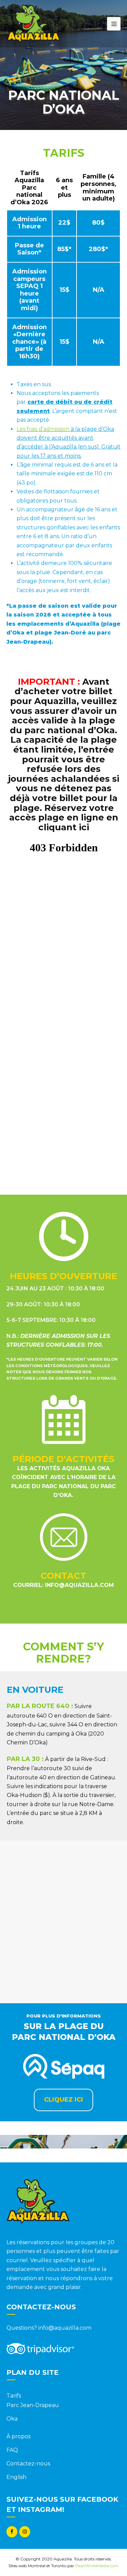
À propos (18, 2436)
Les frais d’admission (43, 429)
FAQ (12, 2450)
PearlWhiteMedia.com (97, 2566)
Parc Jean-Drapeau (33, 2405)
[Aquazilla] (33, 23)
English (16, 2477)
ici (84, 827)
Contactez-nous (28, 2464)
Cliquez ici (63, 2100)
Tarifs (14, 2396)
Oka (12, 2419)
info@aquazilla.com (79, 1585)
